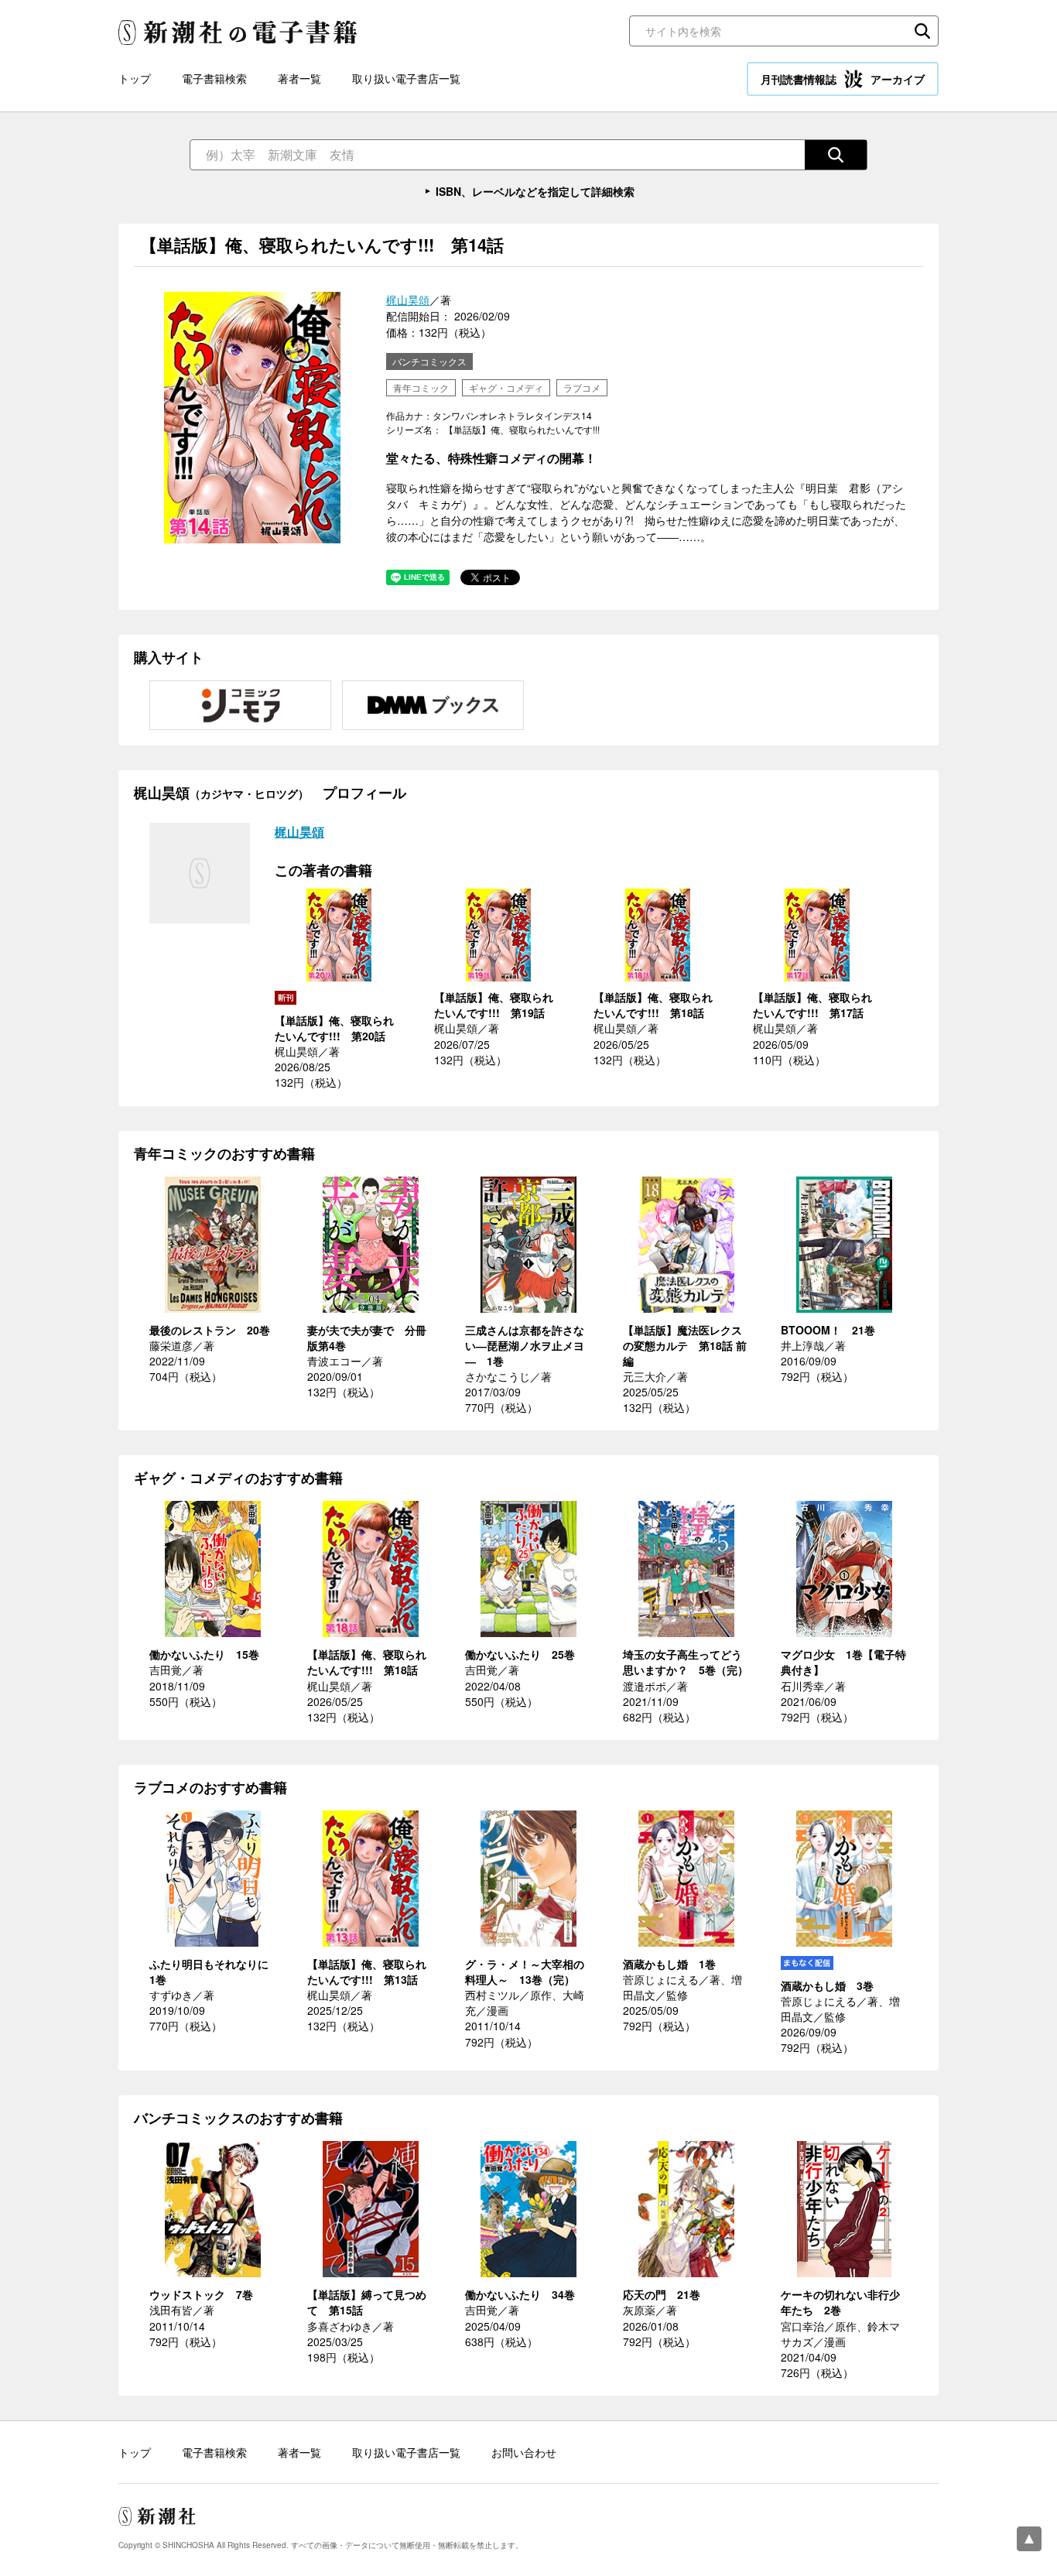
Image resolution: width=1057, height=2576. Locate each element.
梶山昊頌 (408, 300)
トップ (135, 78)
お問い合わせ (524, 2452)
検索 (922, 31)
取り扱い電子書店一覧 (406, 78)
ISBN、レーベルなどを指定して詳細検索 (535, 191)
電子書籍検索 (214, 78)
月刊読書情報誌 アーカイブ (843, 79)
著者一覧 (299, 78)
